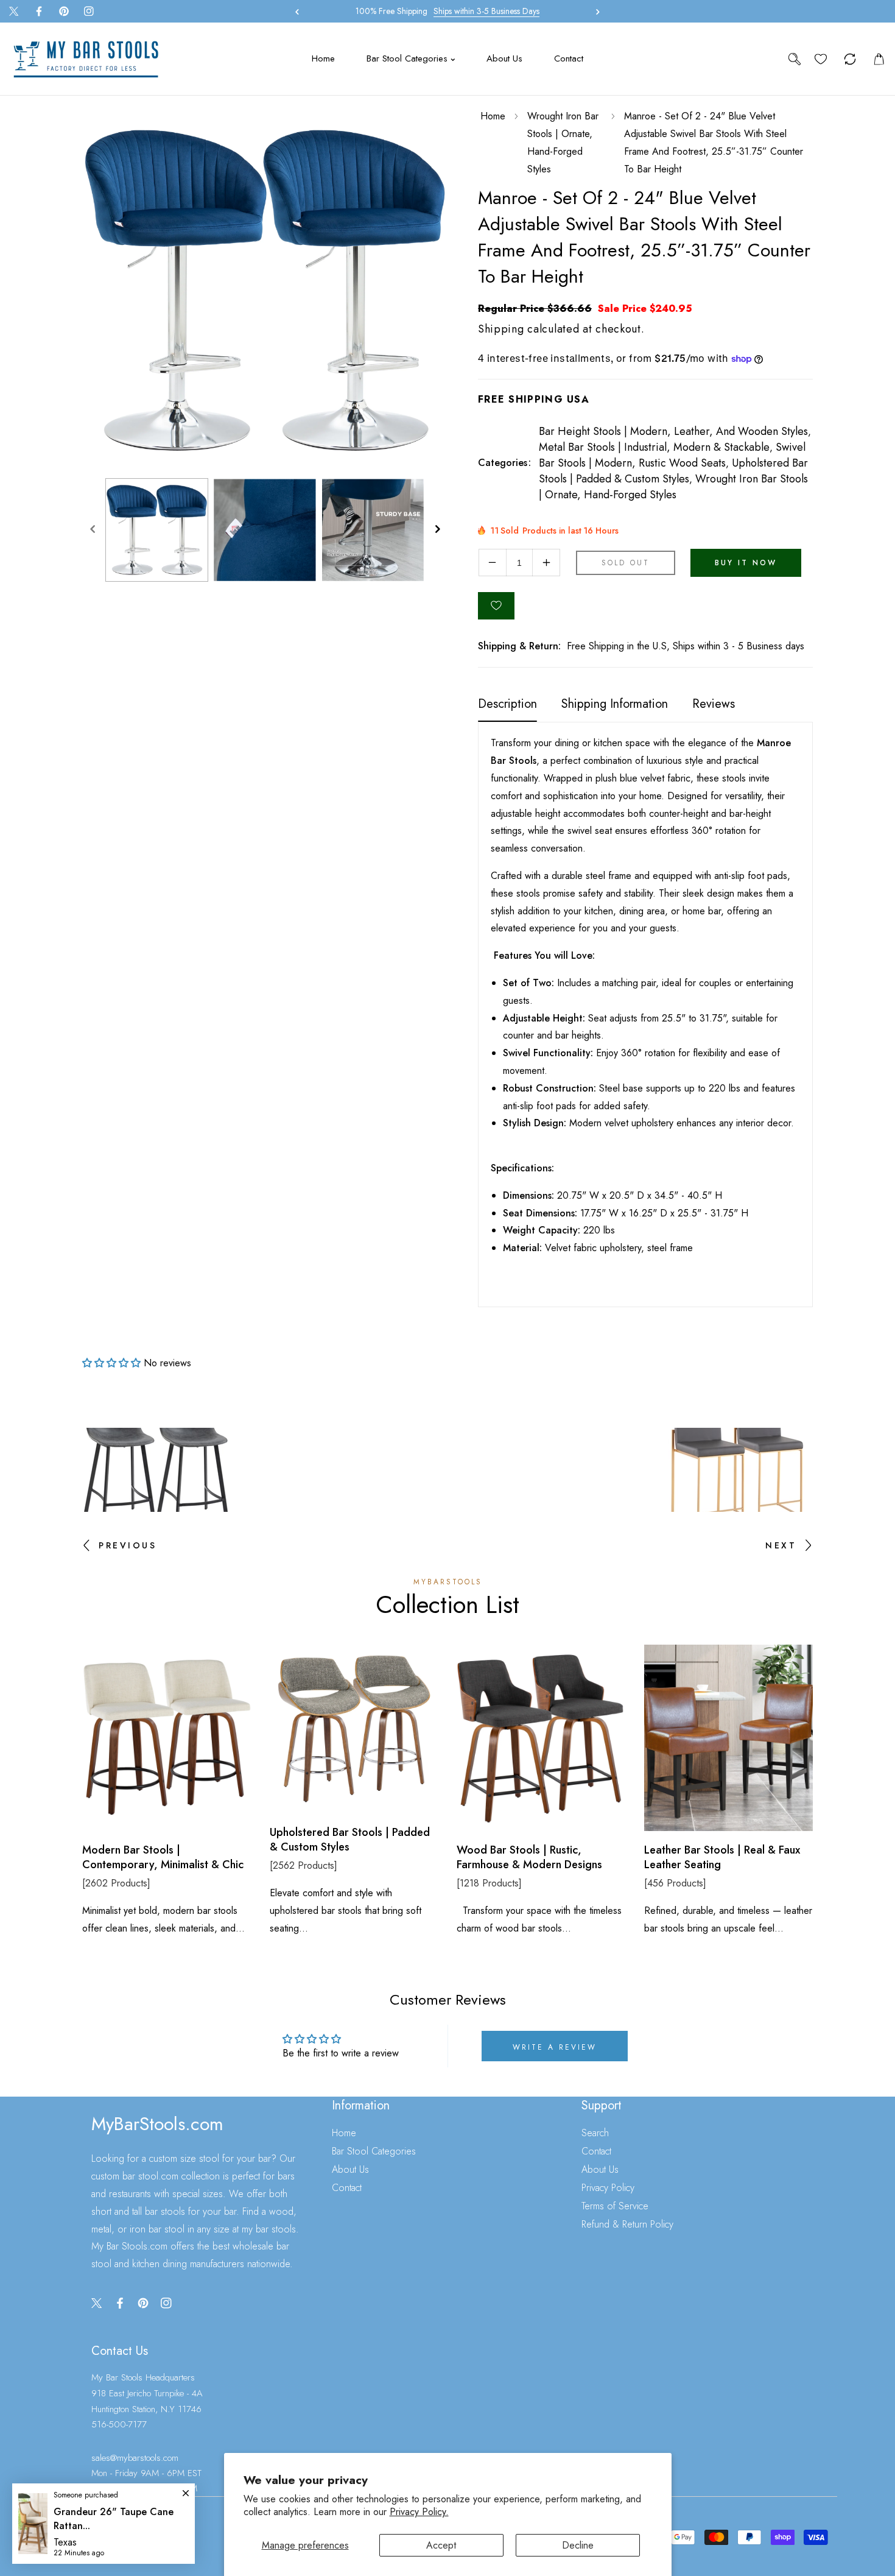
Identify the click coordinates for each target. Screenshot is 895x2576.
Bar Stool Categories (374, 2151)
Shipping (501, 329)
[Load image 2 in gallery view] (265, 530)
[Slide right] (437, 530)
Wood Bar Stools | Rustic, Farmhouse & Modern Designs (529, 1858)
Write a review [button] (555, 2047)
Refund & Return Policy (627, 2224)
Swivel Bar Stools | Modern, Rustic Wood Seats (672, 455)
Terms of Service (615, 2206)
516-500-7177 (119, 2424)
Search (595, 2133)
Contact (347, 2188)
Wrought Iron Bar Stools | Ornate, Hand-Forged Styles (563, 142)
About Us (350, 2169)
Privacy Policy (608, 2188)
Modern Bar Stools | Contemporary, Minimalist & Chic (163, 1858)
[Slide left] (93, 530)
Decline (578, 2545)
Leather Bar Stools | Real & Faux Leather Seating (722, 1858)
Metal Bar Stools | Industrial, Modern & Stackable (654, 447)
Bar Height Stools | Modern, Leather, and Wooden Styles (673, 431)
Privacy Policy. (419, 2512)
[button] (595, 12)
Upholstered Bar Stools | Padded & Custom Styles (673, 471)
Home (493, 116)
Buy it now (746, 563)
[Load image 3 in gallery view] (373, 530)
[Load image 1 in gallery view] (157, 530)
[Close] (108, 2495)
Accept (441, 2545)
